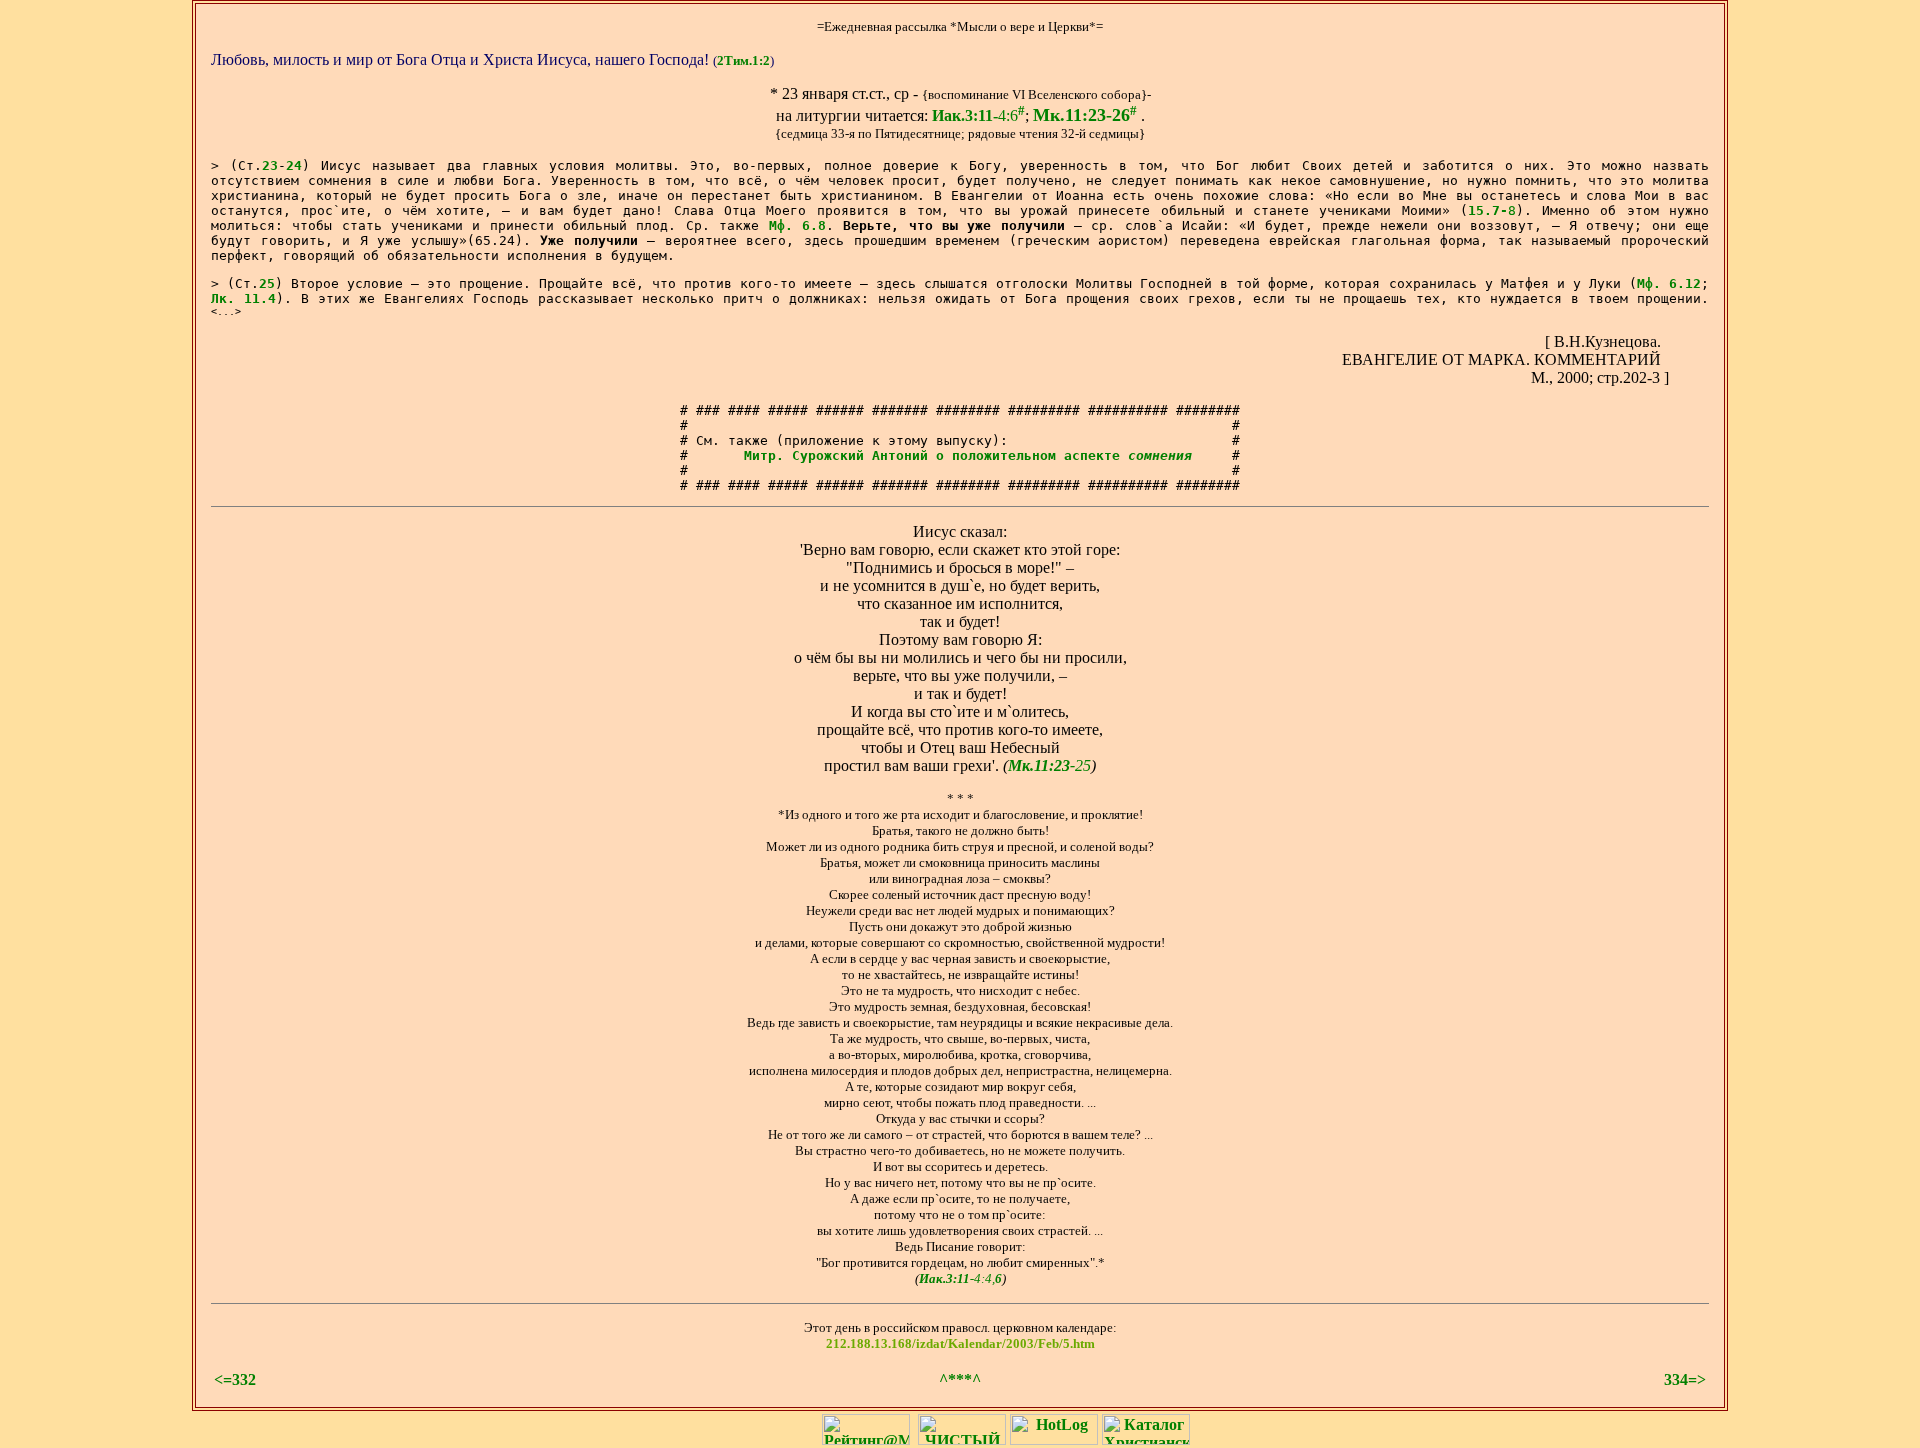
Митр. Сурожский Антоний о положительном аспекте (968, 455)
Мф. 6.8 (797, 225)
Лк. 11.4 (243, 298)
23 (270, 165)
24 (294, 165)
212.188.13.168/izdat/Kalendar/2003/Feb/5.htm (960, 1343)
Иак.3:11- (965, 115)
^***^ (960, 1379)
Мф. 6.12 (1669, 283)
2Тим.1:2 (743, 60)
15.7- (1488, 210)
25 (267, 283)
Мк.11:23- (1041, 765)
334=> (1685, 1379)
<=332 (235, 1379)
